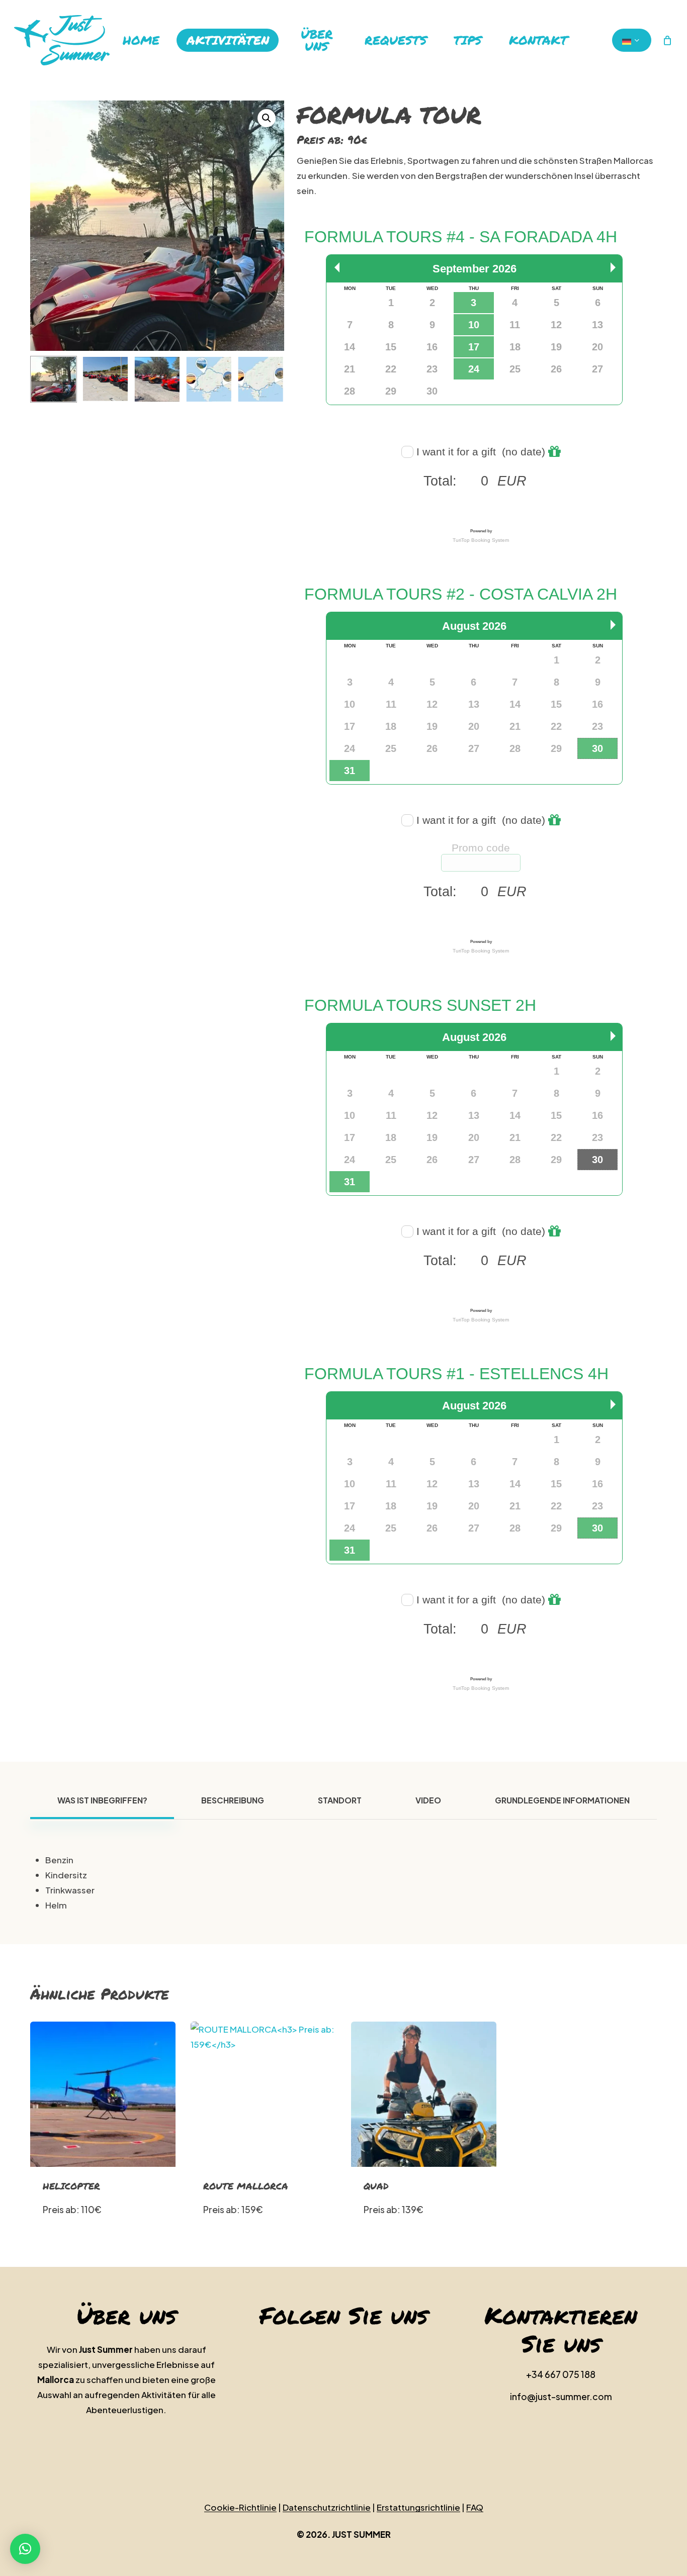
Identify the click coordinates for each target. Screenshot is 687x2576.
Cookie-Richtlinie (240, 2507)
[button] (267, 118)
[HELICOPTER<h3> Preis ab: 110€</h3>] (103, 2094)
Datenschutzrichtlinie (327, 2507)
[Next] (268, 379)
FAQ (475, 2507)
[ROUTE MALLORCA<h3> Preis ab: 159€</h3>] (263, 2094)
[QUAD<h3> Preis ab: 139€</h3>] (424, 2094)
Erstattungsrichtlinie (418, 2507)
